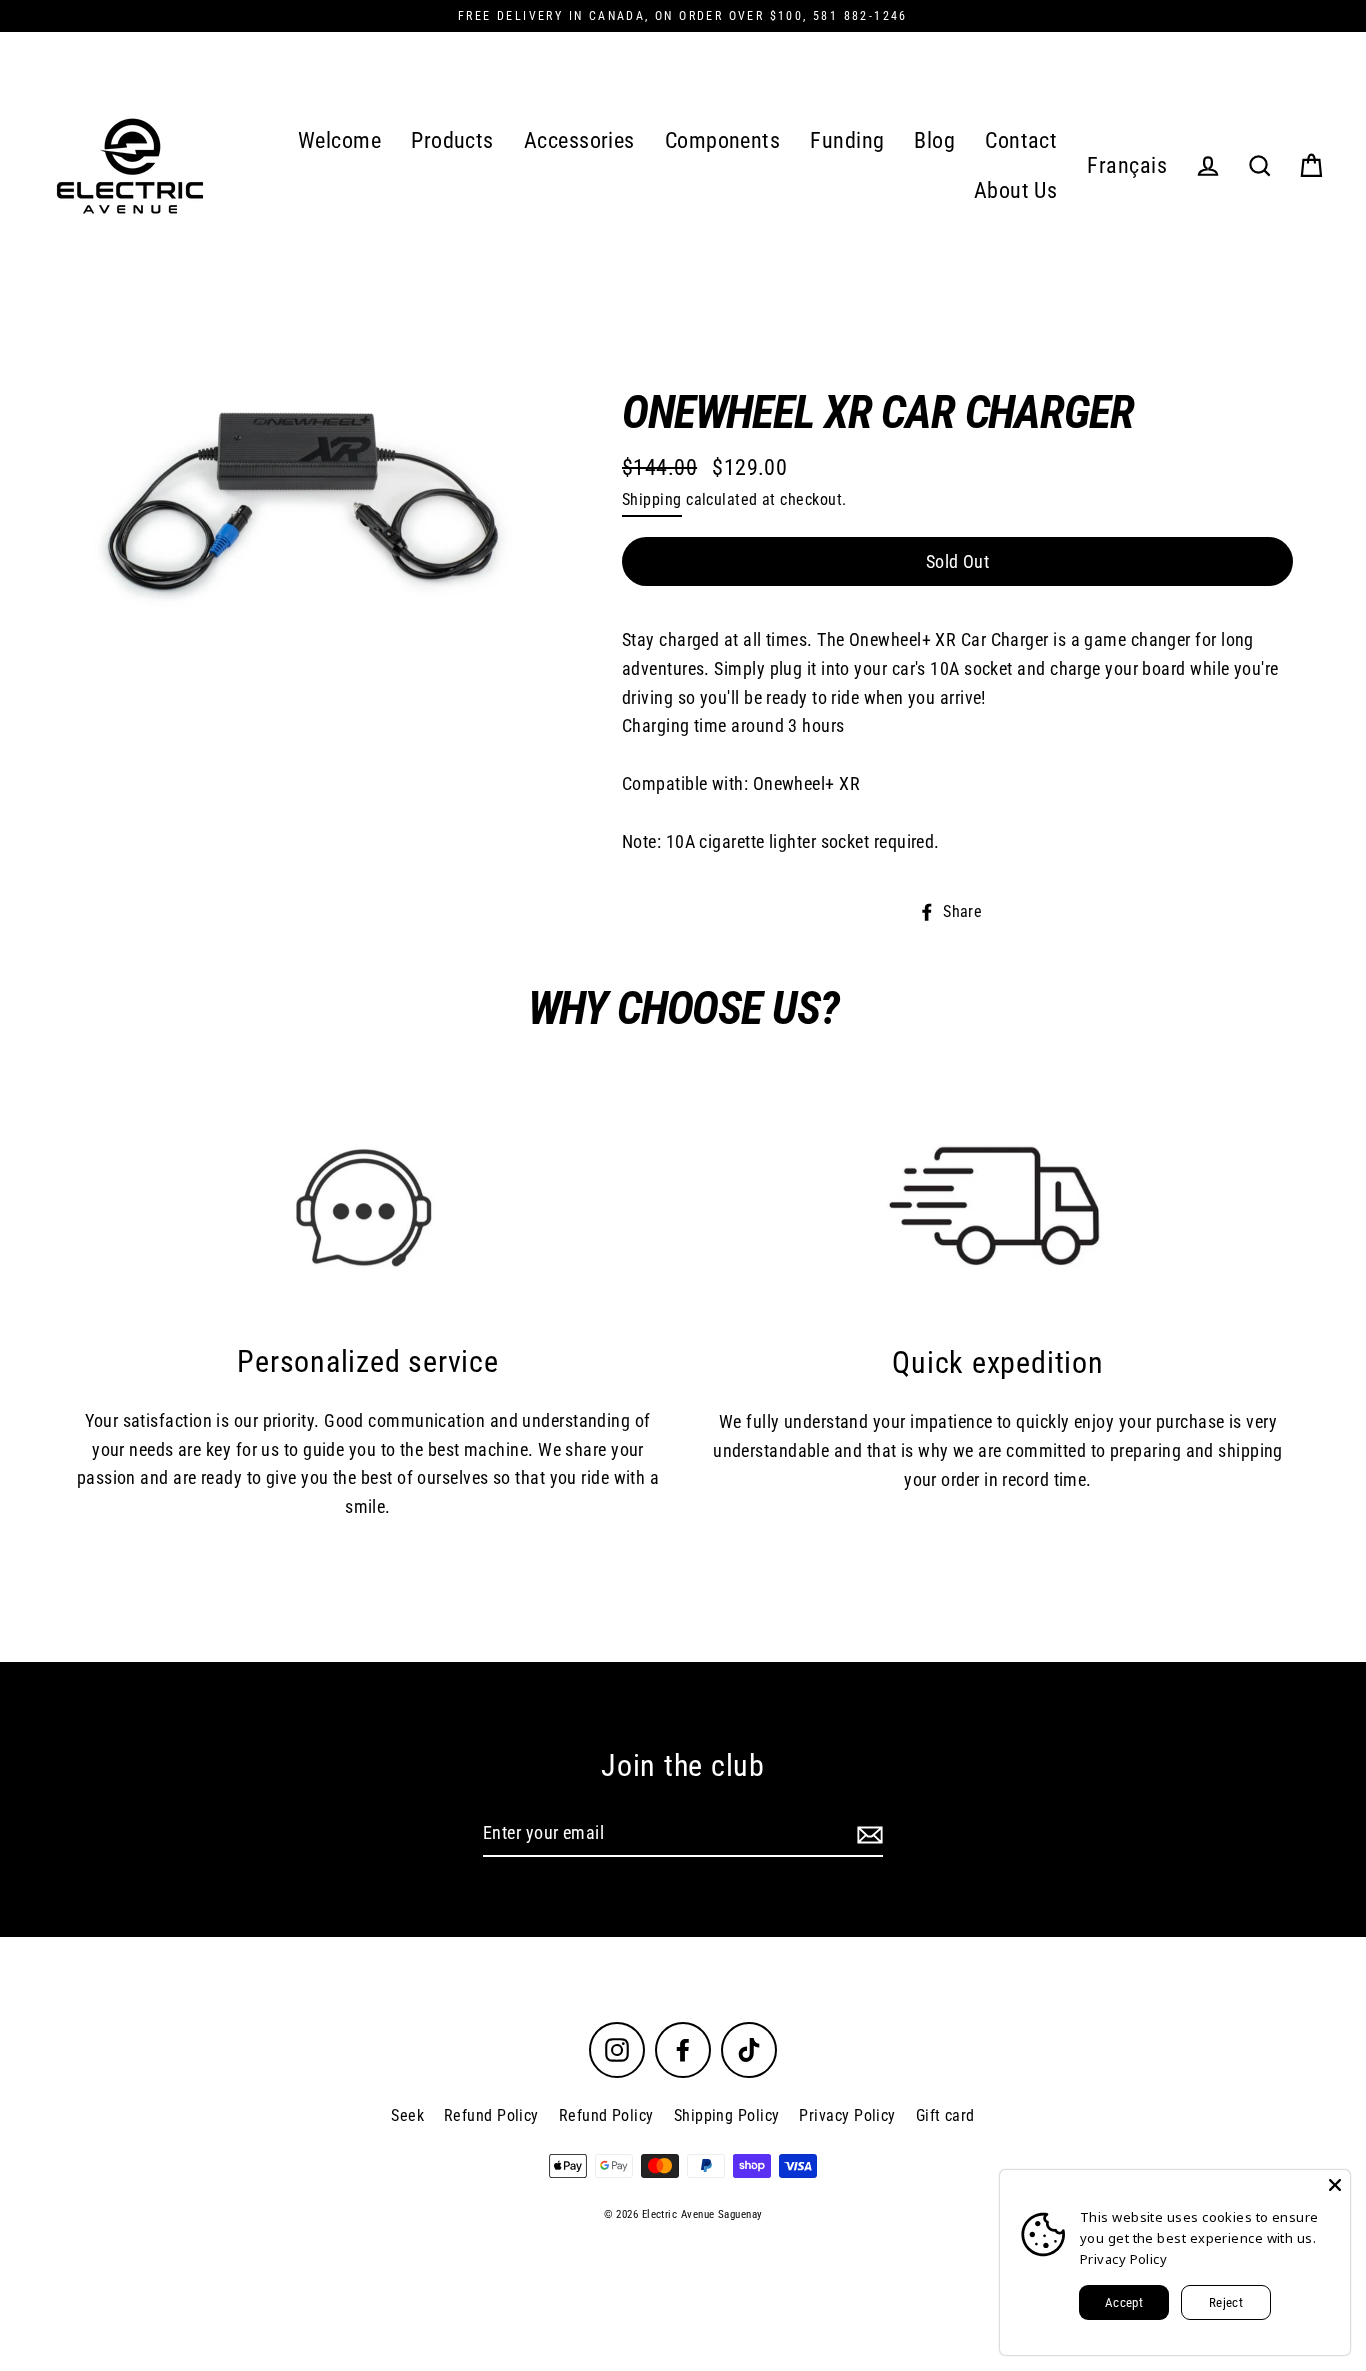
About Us (1016, 190)
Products (452, 140)
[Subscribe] (867, 1834)
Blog (934, 140)
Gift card (945, 2115)
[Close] (1335, 2185)
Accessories (579, 140)
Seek (407, 2115)
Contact (1021, 140)
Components (723, 140)
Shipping (652, 499)
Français (1127, 165)
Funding (847, 140)
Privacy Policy (847, 2115)
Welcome (339, 140)
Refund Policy (491, 2115)
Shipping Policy (727, 2115)
